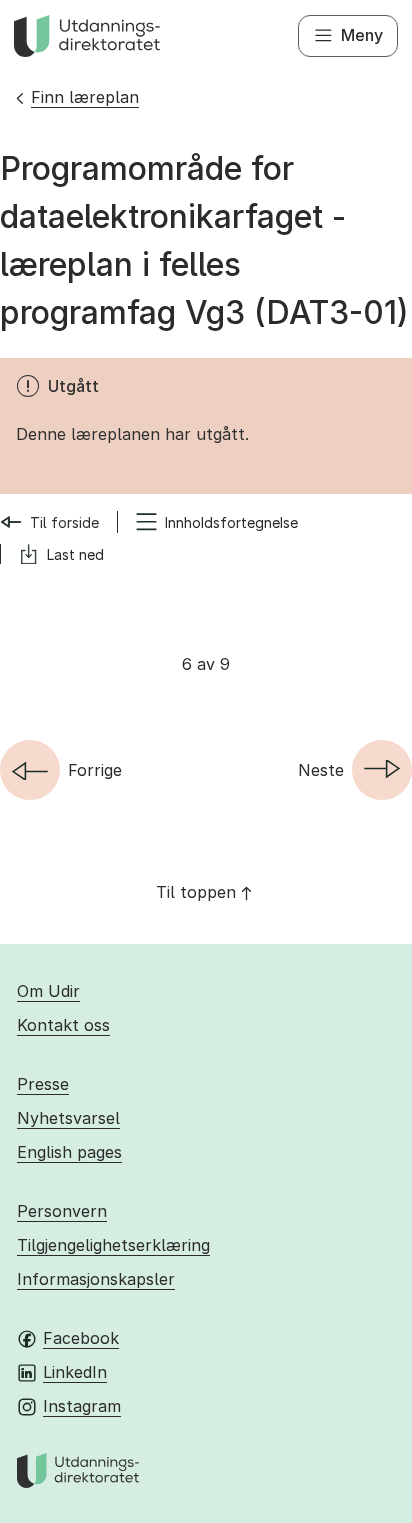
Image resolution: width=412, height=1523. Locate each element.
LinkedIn (75, 1372)
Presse (43, 1084)
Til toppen (196, 892)
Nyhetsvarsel (68, 1118)
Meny (362, 35)
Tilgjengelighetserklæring (113, 1245)
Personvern (62, 1211)
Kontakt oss (63, 1025)
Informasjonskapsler (96, 1279)
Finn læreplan (85, 97)
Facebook (81, 1338)
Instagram (82, 1406)
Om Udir (48, 991)
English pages (69, 1152)
